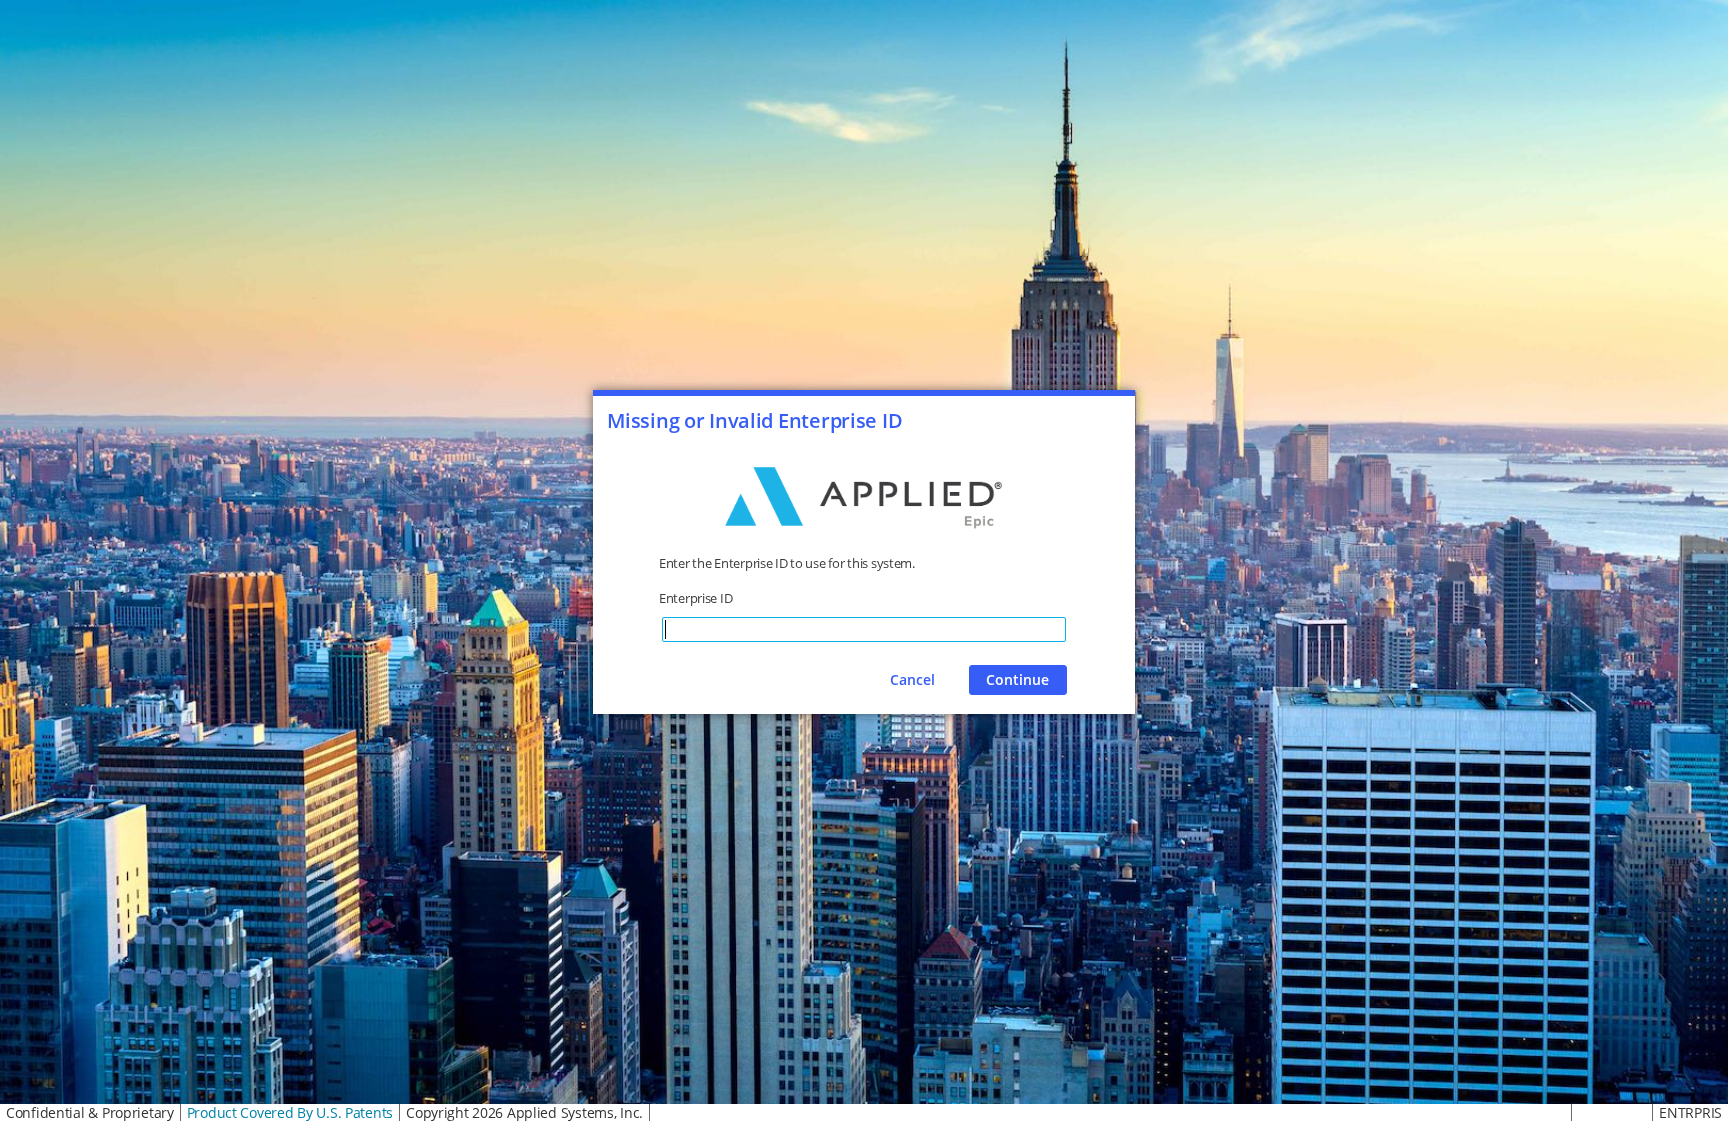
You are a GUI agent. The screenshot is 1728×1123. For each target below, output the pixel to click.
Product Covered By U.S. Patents (290, 1112)
